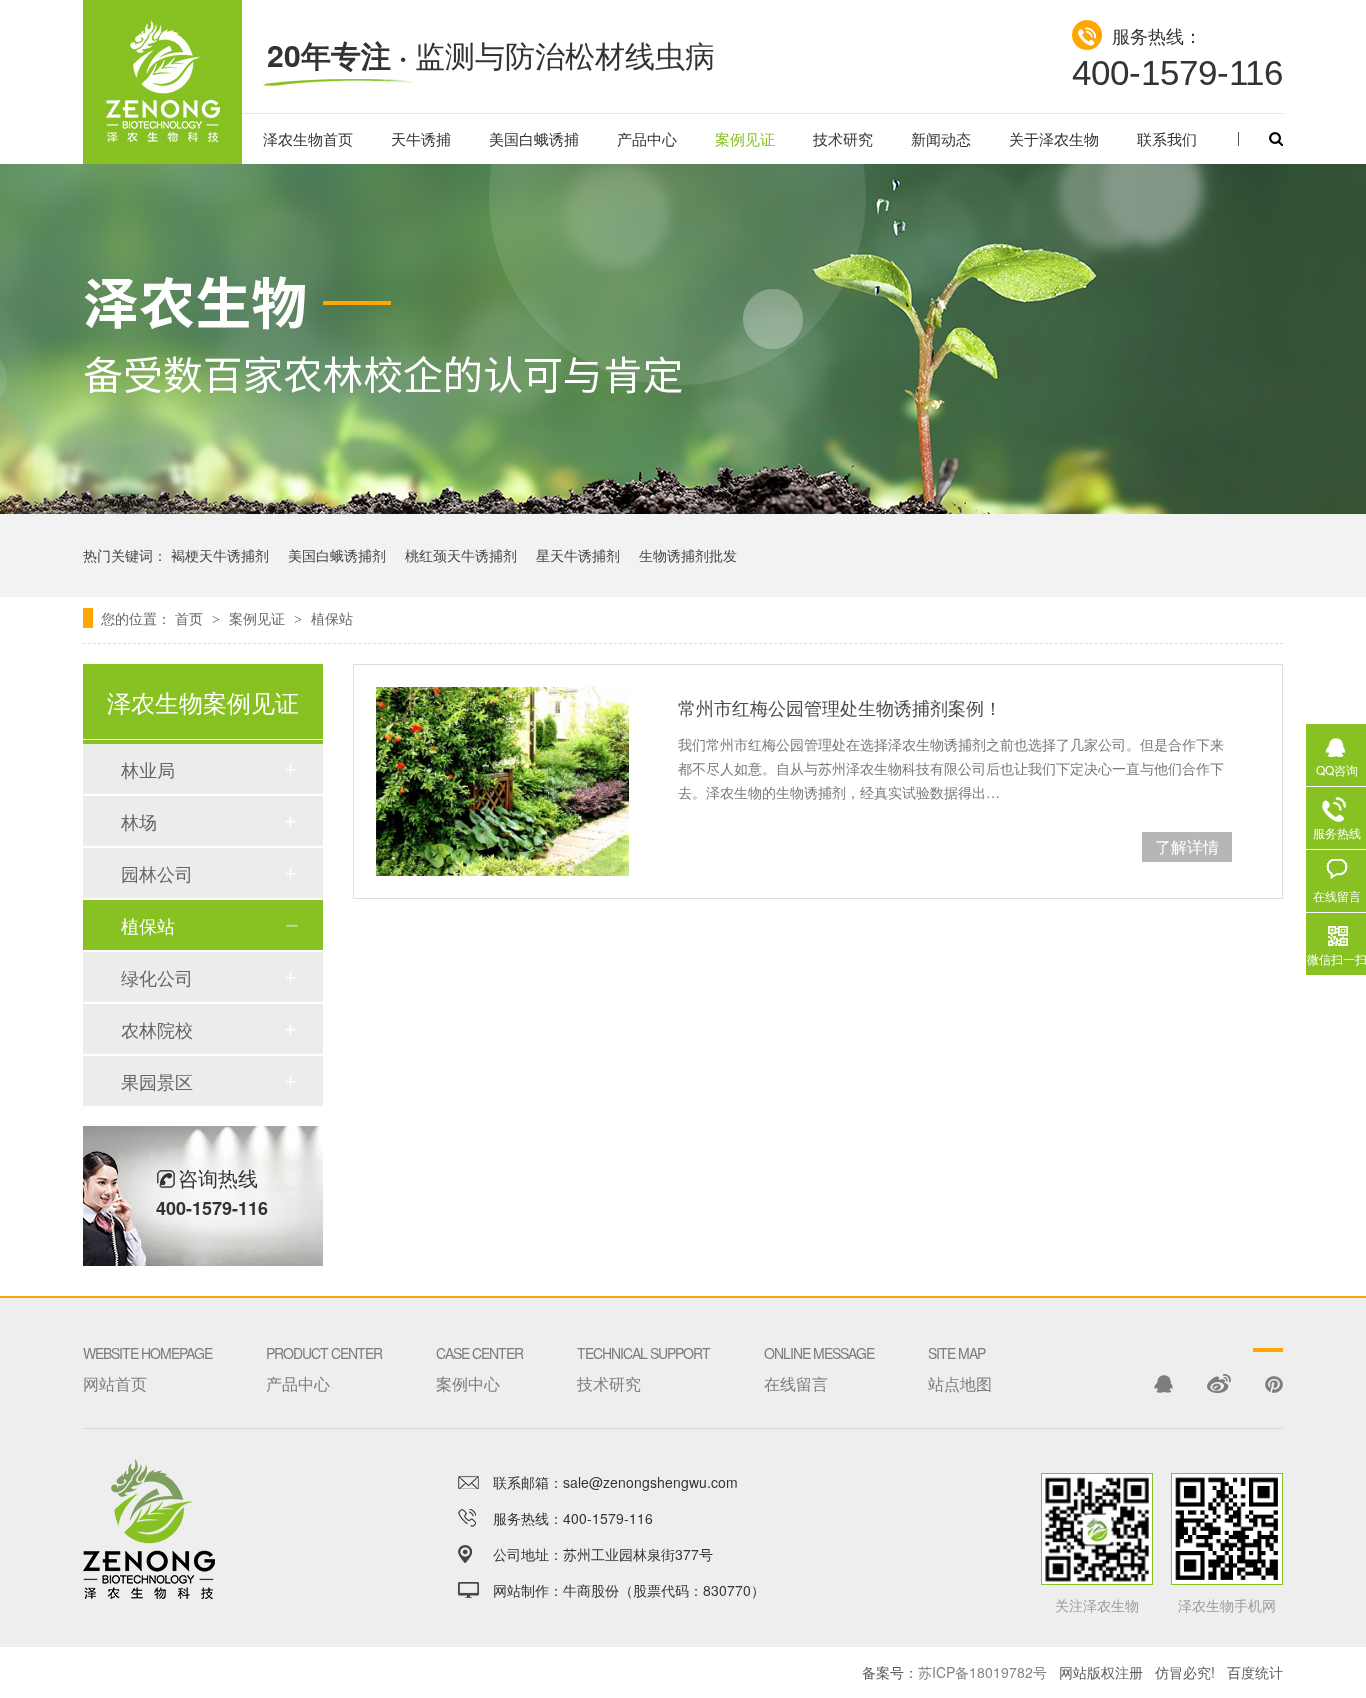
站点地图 (960, 1369)
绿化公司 (157, 977)
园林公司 (157, 873)
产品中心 (647, 138)
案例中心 (479, 1369)
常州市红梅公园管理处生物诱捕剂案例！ (840, 707)
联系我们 (1167, 138)
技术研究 (843, 138)
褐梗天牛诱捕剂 (220, 555)
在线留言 (819, 1369)
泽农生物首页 (308, 138)
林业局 (148, 769)
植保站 (332, 618)
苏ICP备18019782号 (982, 1672)
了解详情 (1187, 846)
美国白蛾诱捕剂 (337, 555)
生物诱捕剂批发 (688, 555)
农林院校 (157, 1029)
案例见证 (745, 138)
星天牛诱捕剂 (578, 555)
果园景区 (157, 1081)
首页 (191, 618)
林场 (139, 821)
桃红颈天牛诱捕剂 (461, 555)
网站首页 (147, 1369)
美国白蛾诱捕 (534, 138)
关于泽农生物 (1054, 138)
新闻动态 (941, 138)
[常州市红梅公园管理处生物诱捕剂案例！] (502, 781)
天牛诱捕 (421, 138)
